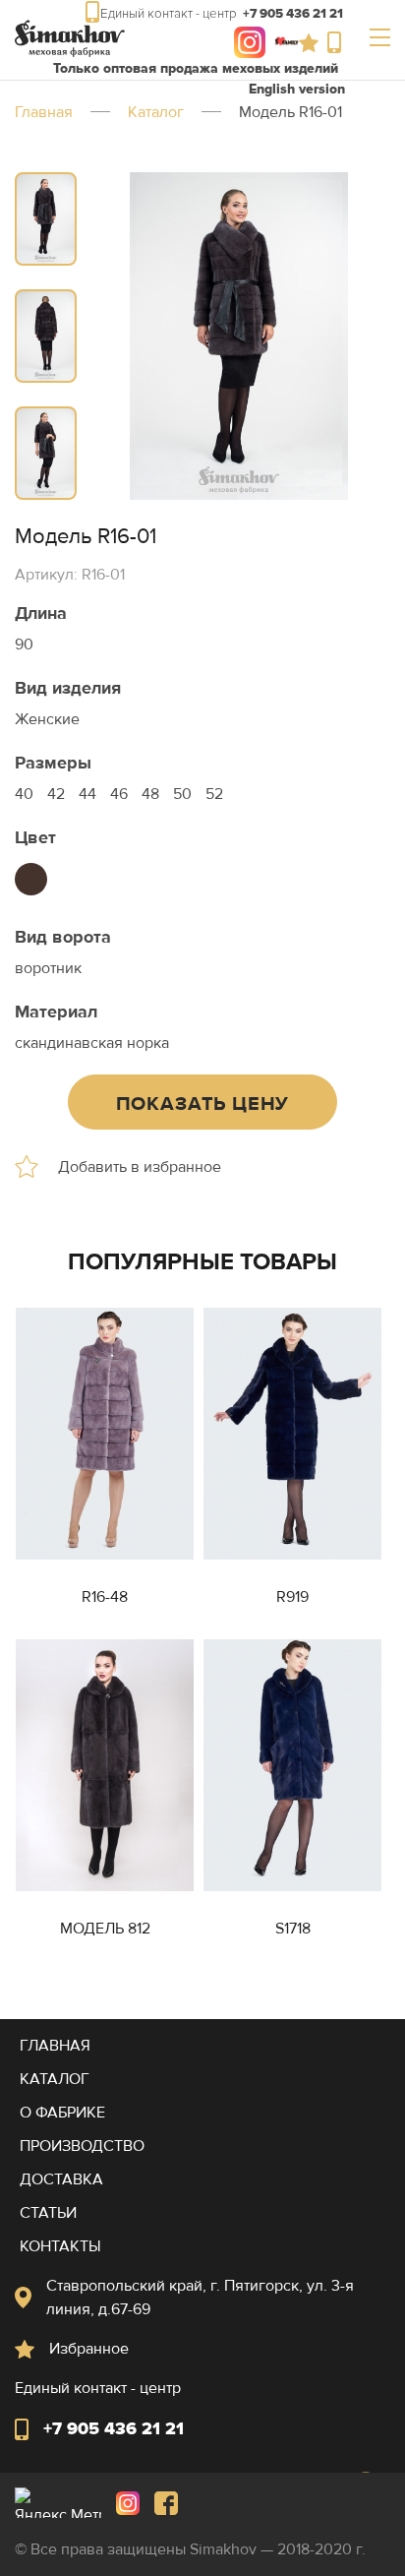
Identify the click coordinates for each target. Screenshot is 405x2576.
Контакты (60, 2246)
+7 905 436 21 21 (114, 2428)
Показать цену (203, 1104)
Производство (82, 2146)
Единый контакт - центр (339, 42)
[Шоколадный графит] (31, 879)
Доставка (61, 2179)
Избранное (313, 43)
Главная (44, 112)
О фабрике (62, 2113)
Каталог (156, 112)
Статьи (48, 2213)
